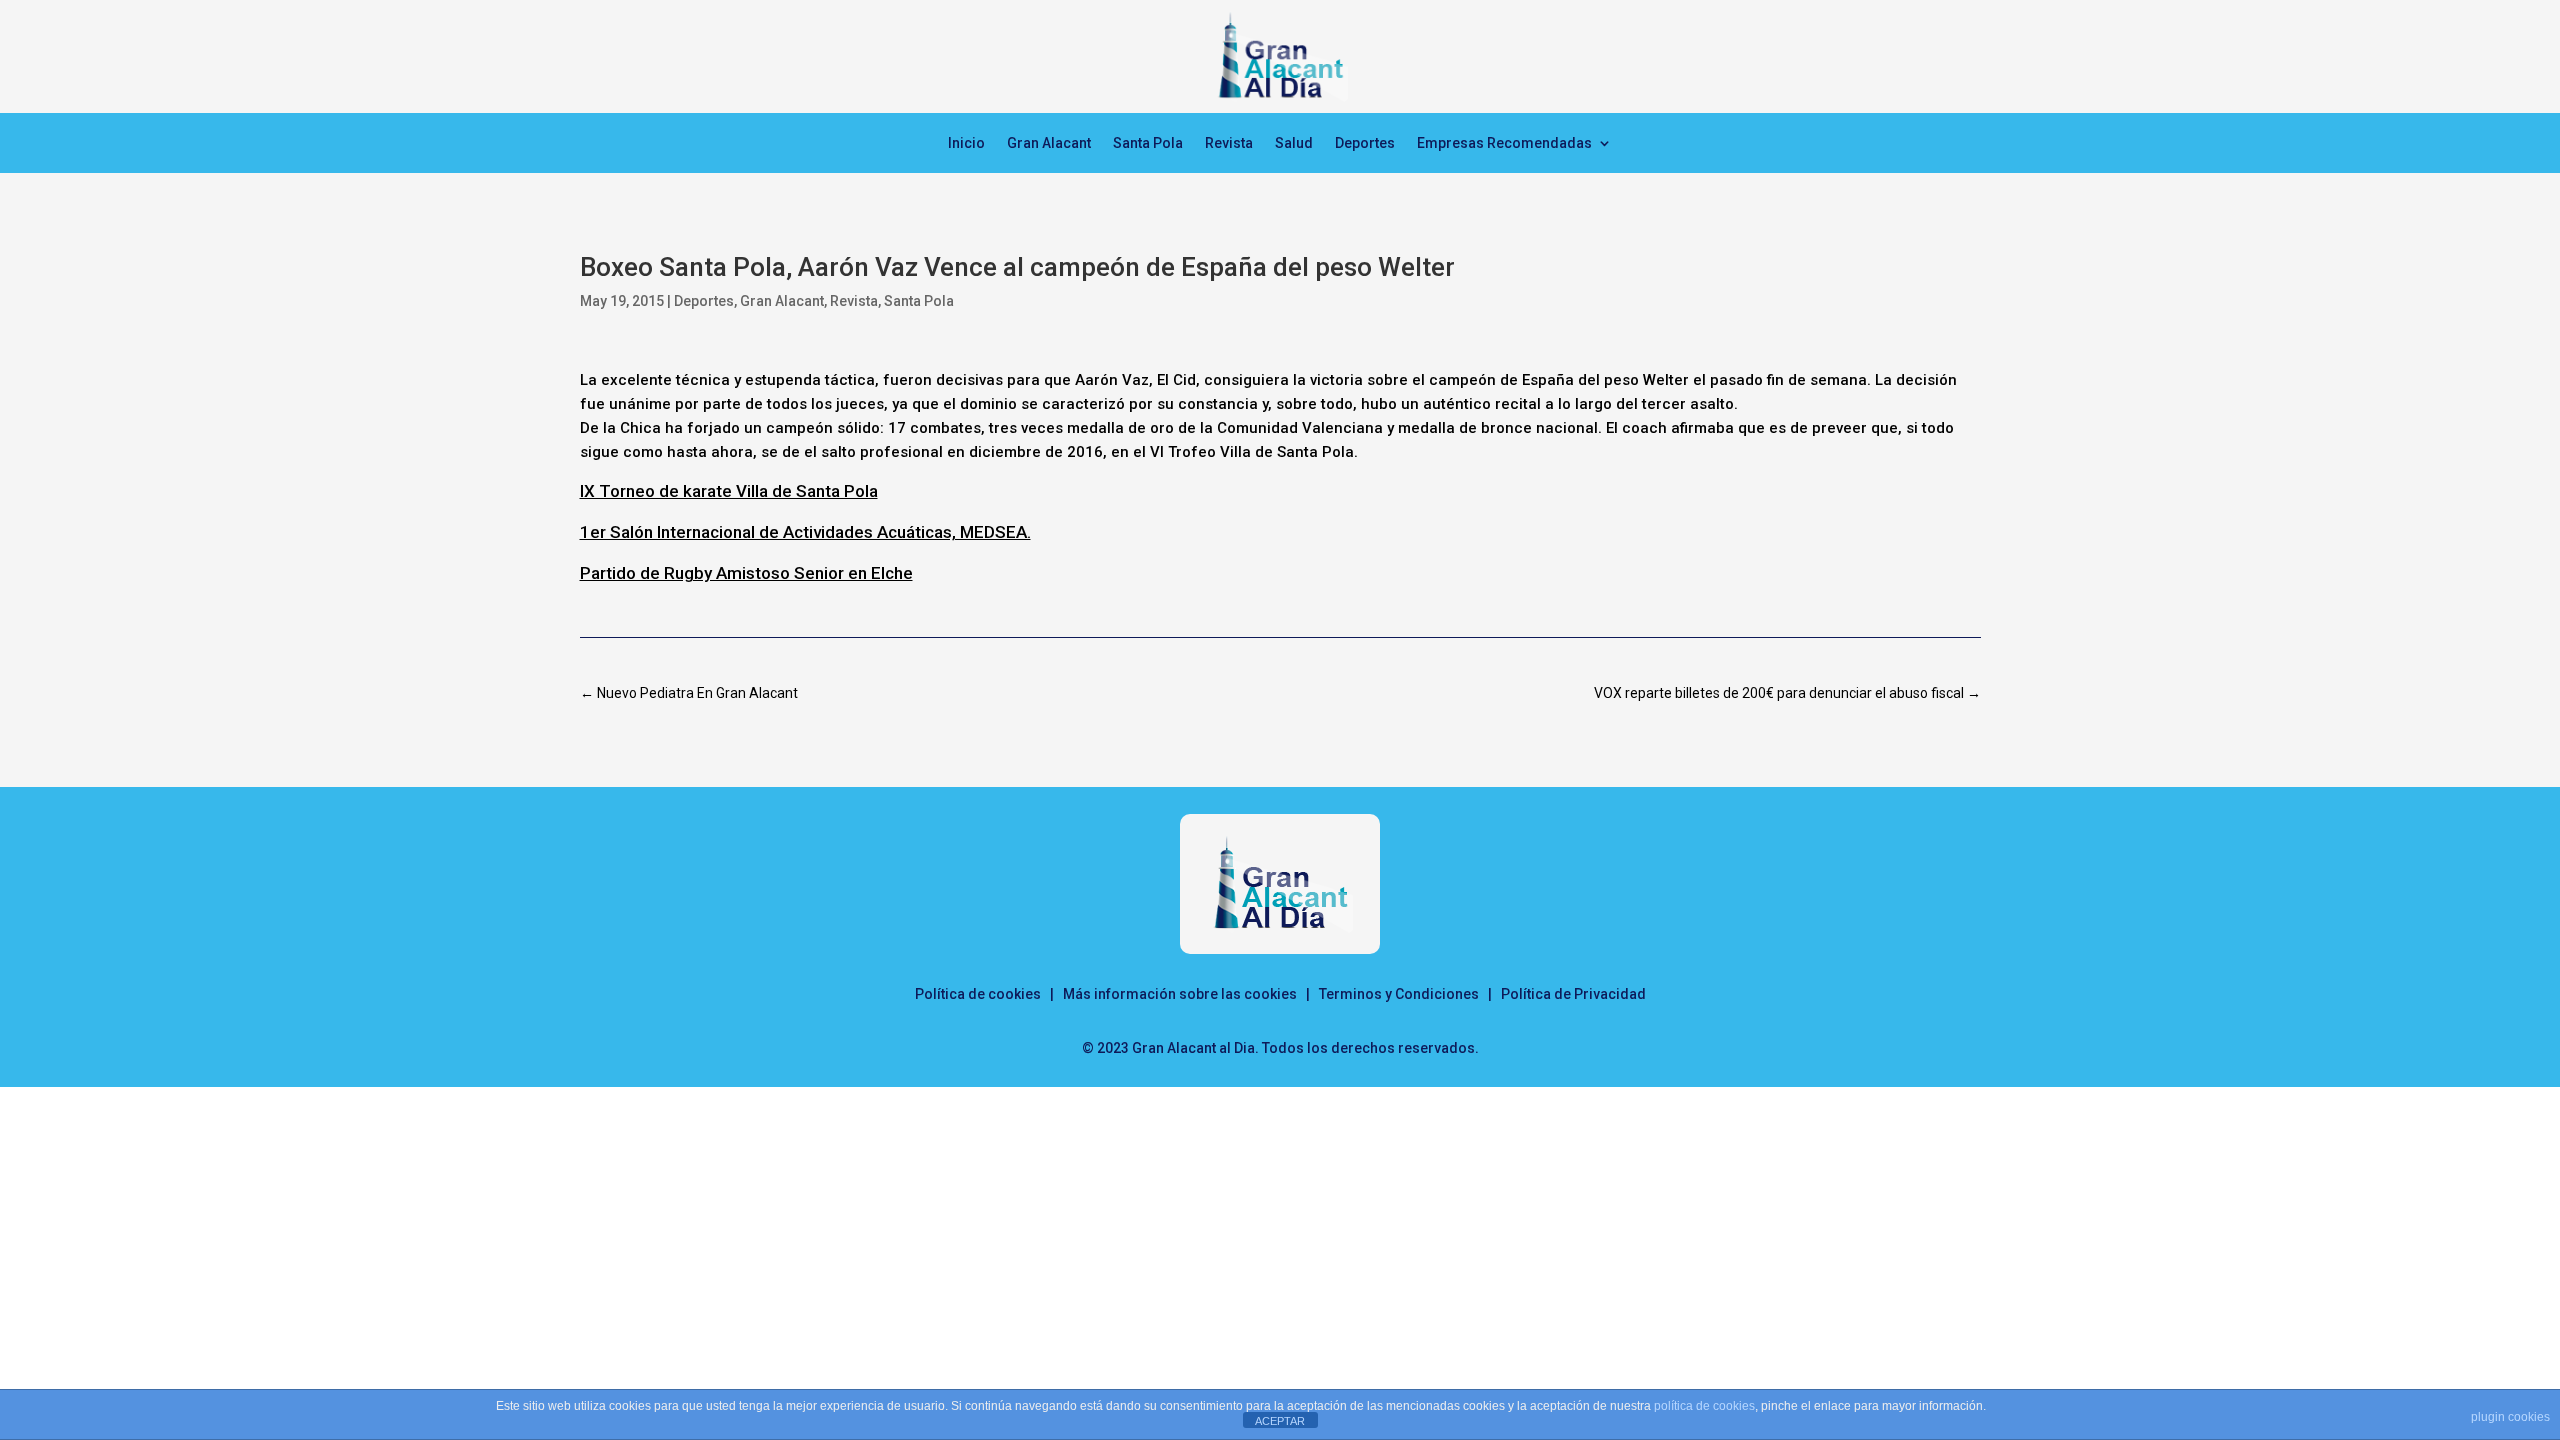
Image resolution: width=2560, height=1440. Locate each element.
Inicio (966, 143)
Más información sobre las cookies (1180, 994)
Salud (1294, 143)
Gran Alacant (1049, 143)
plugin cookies (2510, 1417)
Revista (1229, 143)
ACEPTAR (1280, 1421)
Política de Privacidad (1573, 994)
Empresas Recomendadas (1504, 143)
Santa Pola (1148, 143)
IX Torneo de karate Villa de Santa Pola (729, 491)
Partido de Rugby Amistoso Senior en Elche (746, 573)
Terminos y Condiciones (1399, 994)
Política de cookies (978, 994)
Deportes (1365, 143)
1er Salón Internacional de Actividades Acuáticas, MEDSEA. (805, 532)
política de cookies (1704, 1406)
